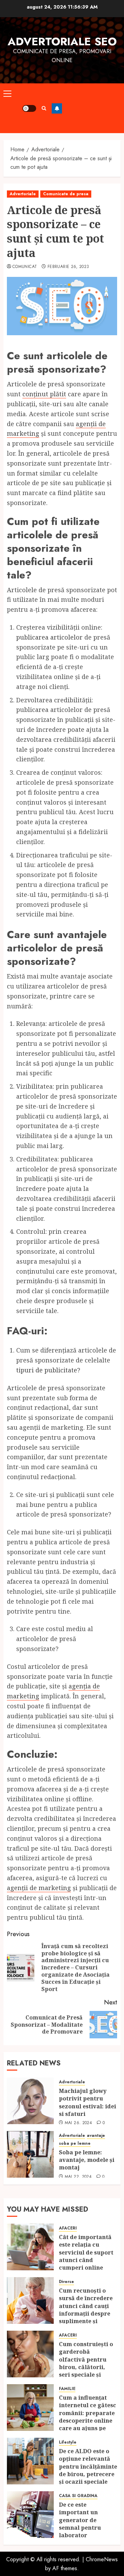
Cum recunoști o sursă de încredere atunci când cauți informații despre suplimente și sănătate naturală (86, 2310)
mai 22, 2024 (78, 2177)
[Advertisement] (91, 108)
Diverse (66, 2282)
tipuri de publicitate (47, 1370)
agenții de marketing (39, 1888)
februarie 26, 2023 (68, 267)
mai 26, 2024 (78, 2123)
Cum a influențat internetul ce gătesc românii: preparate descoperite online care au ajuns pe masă (87, 2417)
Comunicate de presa (66, 194)
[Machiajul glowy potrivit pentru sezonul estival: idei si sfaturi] (30, 2101)
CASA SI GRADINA (78, 2496)
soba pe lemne (75, 2144)
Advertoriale (23, 194)
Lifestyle (68, 2442)
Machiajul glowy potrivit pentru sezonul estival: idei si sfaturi (87, 2102)
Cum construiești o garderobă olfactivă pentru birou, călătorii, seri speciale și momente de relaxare (86, 2367)
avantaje (96, 2136)
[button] (7, 93)
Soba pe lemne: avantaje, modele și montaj (87, 2160)
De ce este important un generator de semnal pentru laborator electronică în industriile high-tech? (83, 2532)
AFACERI (68, 2228)
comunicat (25, 267)
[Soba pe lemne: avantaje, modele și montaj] (30, 2154)
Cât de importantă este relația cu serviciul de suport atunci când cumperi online (86, 2252)
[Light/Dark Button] (29, 108)
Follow (57, 108)
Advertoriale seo (62, 42)
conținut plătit (44, 394)
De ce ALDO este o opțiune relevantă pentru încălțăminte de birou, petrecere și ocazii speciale (88, 2467)
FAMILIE (67, 2389)
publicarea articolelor (49, 637)
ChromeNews (102, 2559)
